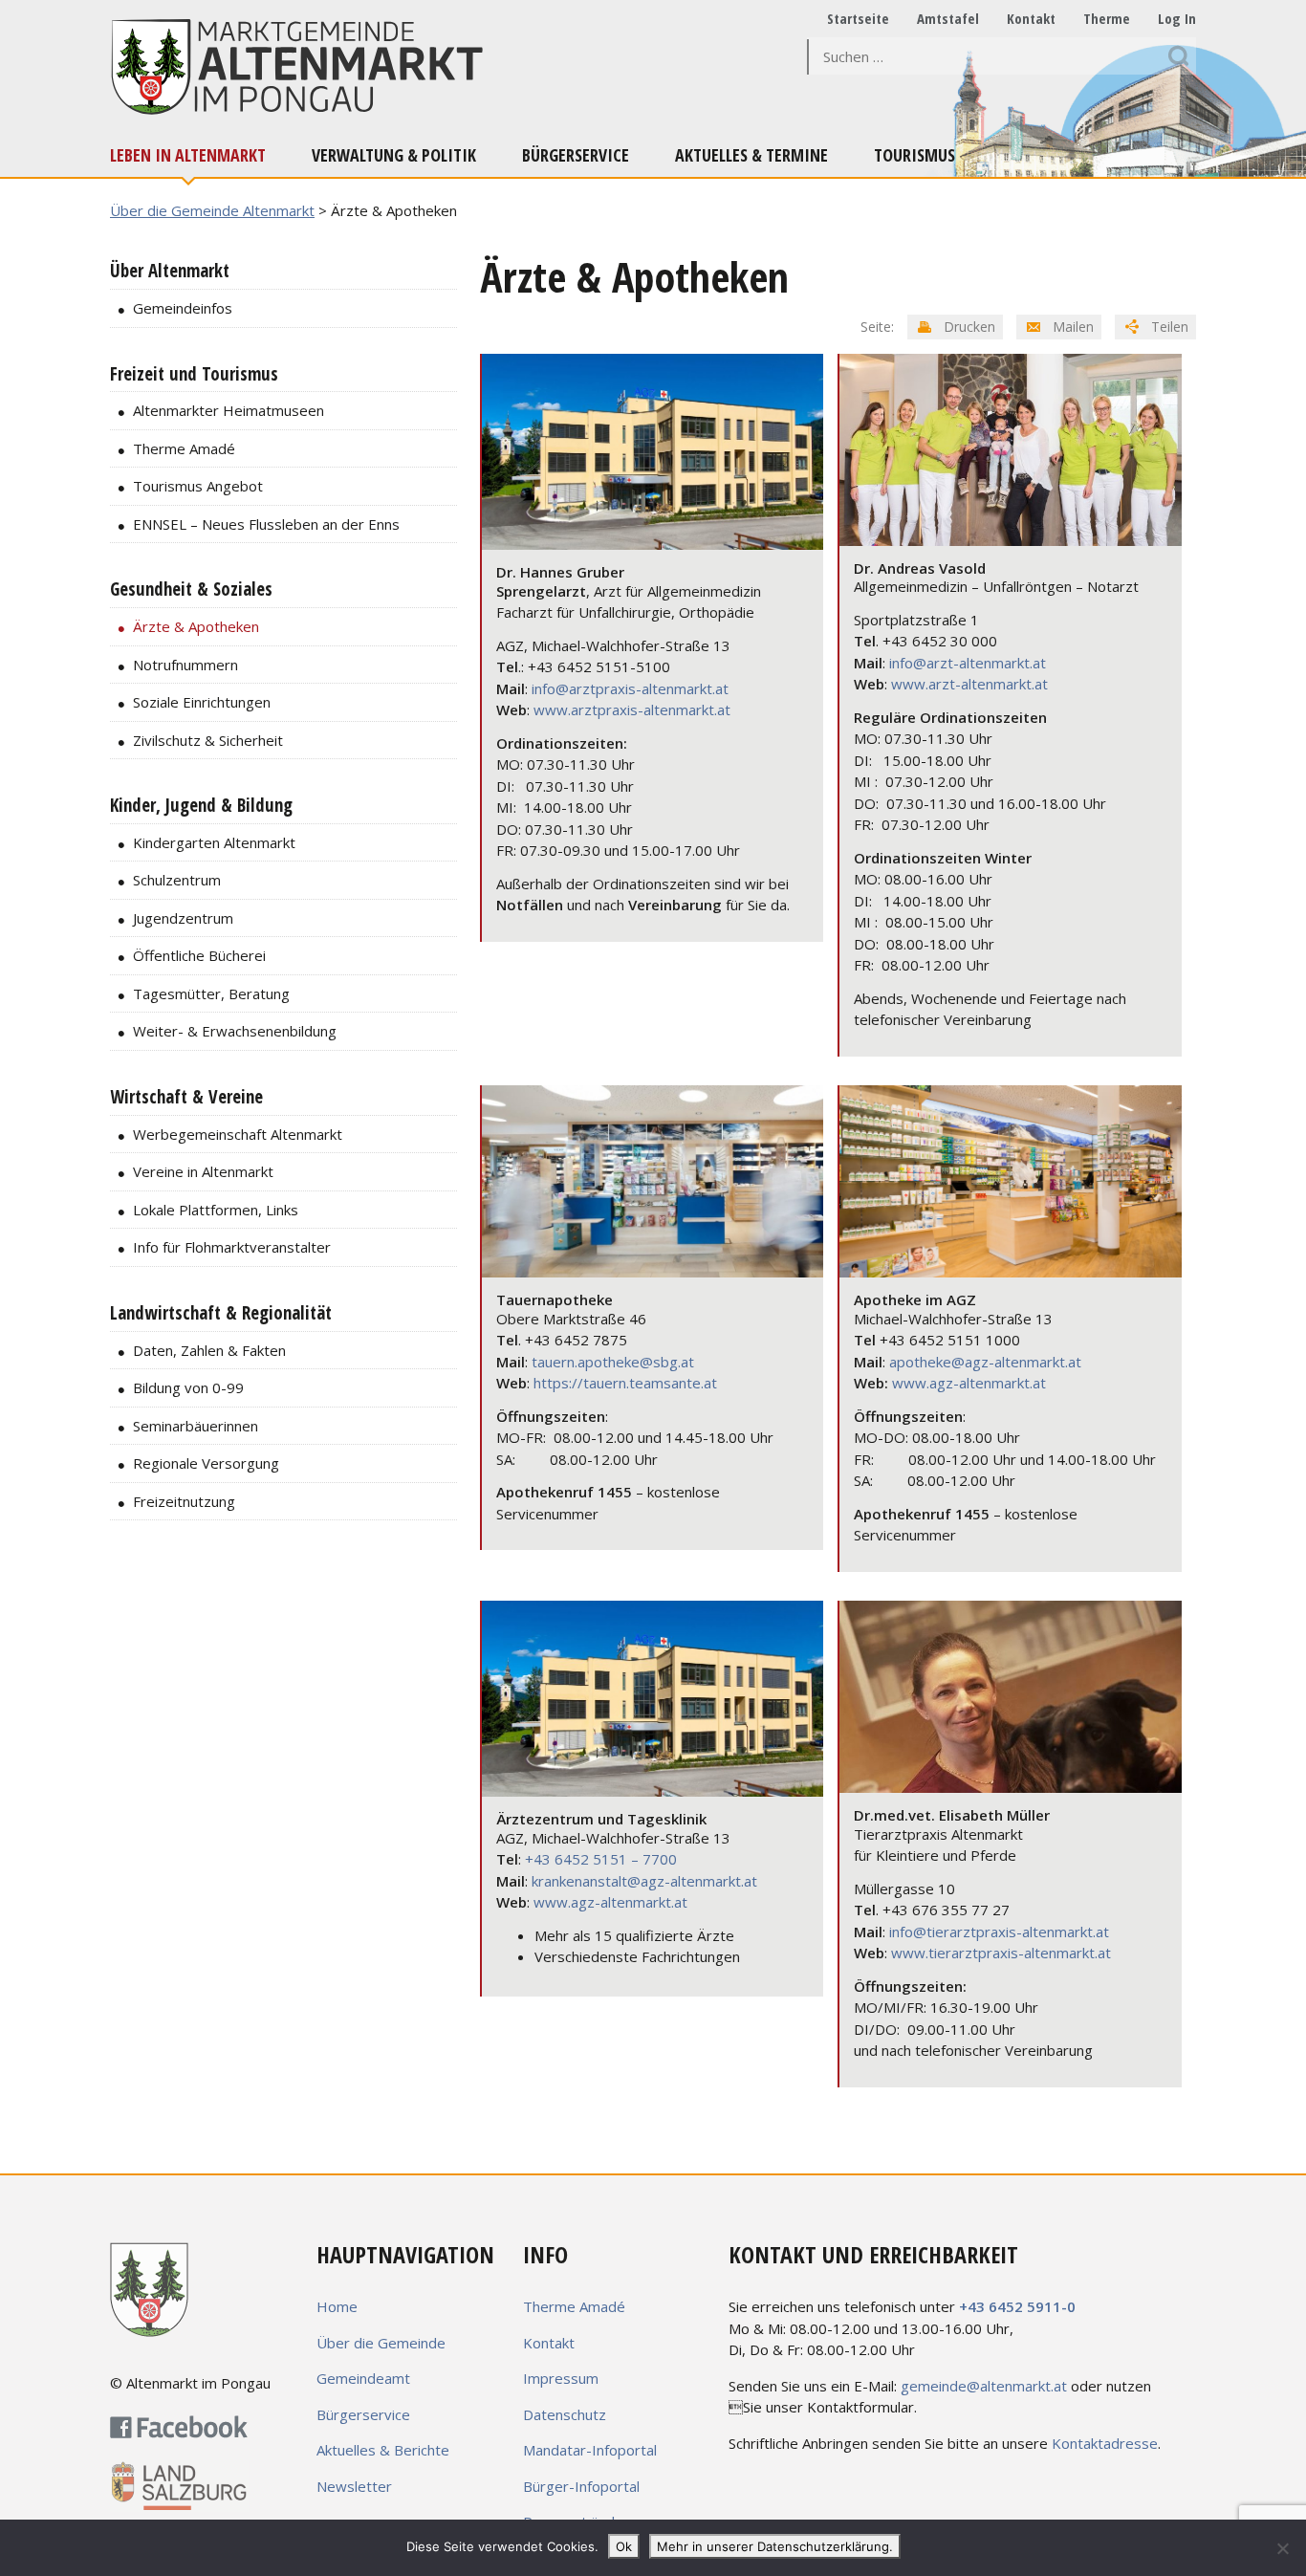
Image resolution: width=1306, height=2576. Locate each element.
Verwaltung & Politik (394, 155)
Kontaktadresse (1105, 2443)
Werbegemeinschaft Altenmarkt (238, 1134)
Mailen (1071, 327)
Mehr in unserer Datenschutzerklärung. (775, 2546)
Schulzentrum (177, 880)
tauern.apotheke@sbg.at (613, 1362)
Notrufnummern (185, 665)
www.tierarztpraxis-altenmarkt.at (1001, 1953)
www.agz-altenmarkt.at (969, 1383)
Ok (624, 2546)
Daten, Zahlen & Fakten (209, 1350)
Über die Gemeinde (381, 2343)
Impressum (561, 2378)
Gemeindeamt (363, 2378)
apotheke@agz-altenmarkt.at (985, 1362)
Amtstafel (948, 18)
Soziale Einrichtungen (202, 702)
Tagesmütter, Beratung (211, 993)
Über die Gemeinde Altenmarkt (212, 210)
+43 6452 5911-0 (1017, 2306)
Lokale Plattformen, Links (216, 1210)
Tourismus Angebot (198, 486)
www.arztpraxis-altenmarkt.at (632, 709)
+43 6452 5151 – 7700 (601, 1859)
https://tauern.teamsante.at (625, 1383)
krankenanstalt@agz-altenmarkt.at (644, 1881)
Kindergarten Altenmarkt (214, 842)
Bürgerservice (576, 155)
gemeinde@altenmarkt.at (984, 2386)
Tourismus (914, 155)
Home (337, 2306)
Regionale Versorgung (206, 1463)
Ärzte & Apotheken (196, 626)
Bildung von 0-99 (188, 1387)
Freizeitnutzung (184, 1501)
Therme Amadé (184, 448)
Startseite (858, 18)
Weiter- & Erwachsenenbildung (235, 1031)
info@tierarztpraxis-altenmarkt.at (999, 1932)
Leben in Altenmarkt (188, 155)
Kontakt (1031, 18)
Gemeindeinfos (183, 308)
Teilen (1168, 327)
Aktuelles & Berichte (383, 2450)
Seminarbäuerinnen (196, 1426)
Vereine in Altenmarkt (203, 1171)
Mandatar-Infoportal (590, 2450)
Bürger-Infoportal (581, 2486)
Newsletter (354, 2486)
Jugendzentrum (183, 918)
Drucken (968, 327)
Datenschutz (565, 2414)
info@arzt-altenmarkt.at (968, 663)
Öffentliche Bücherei (199, 955)
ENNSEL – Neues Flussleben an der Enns (266, 524)
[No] (1282, 2548)
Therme (1107, 18)
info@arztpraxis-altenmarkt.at (630, 688)
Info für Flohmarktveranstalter (232, 1247)
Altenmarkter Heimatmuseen (229, 410)
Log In (1177, 18)
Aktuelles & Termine (751, 155)
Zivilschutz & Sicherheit (208, 740)
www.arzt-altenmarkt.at (969, 684)
